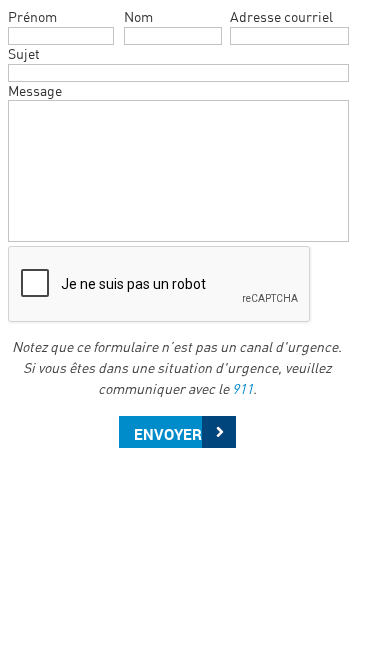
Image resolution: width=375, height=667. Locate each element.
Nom (138, 16)
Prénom (32, 16)
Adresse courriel (281, 16)
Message (35, 90)
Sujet (24, 53)
